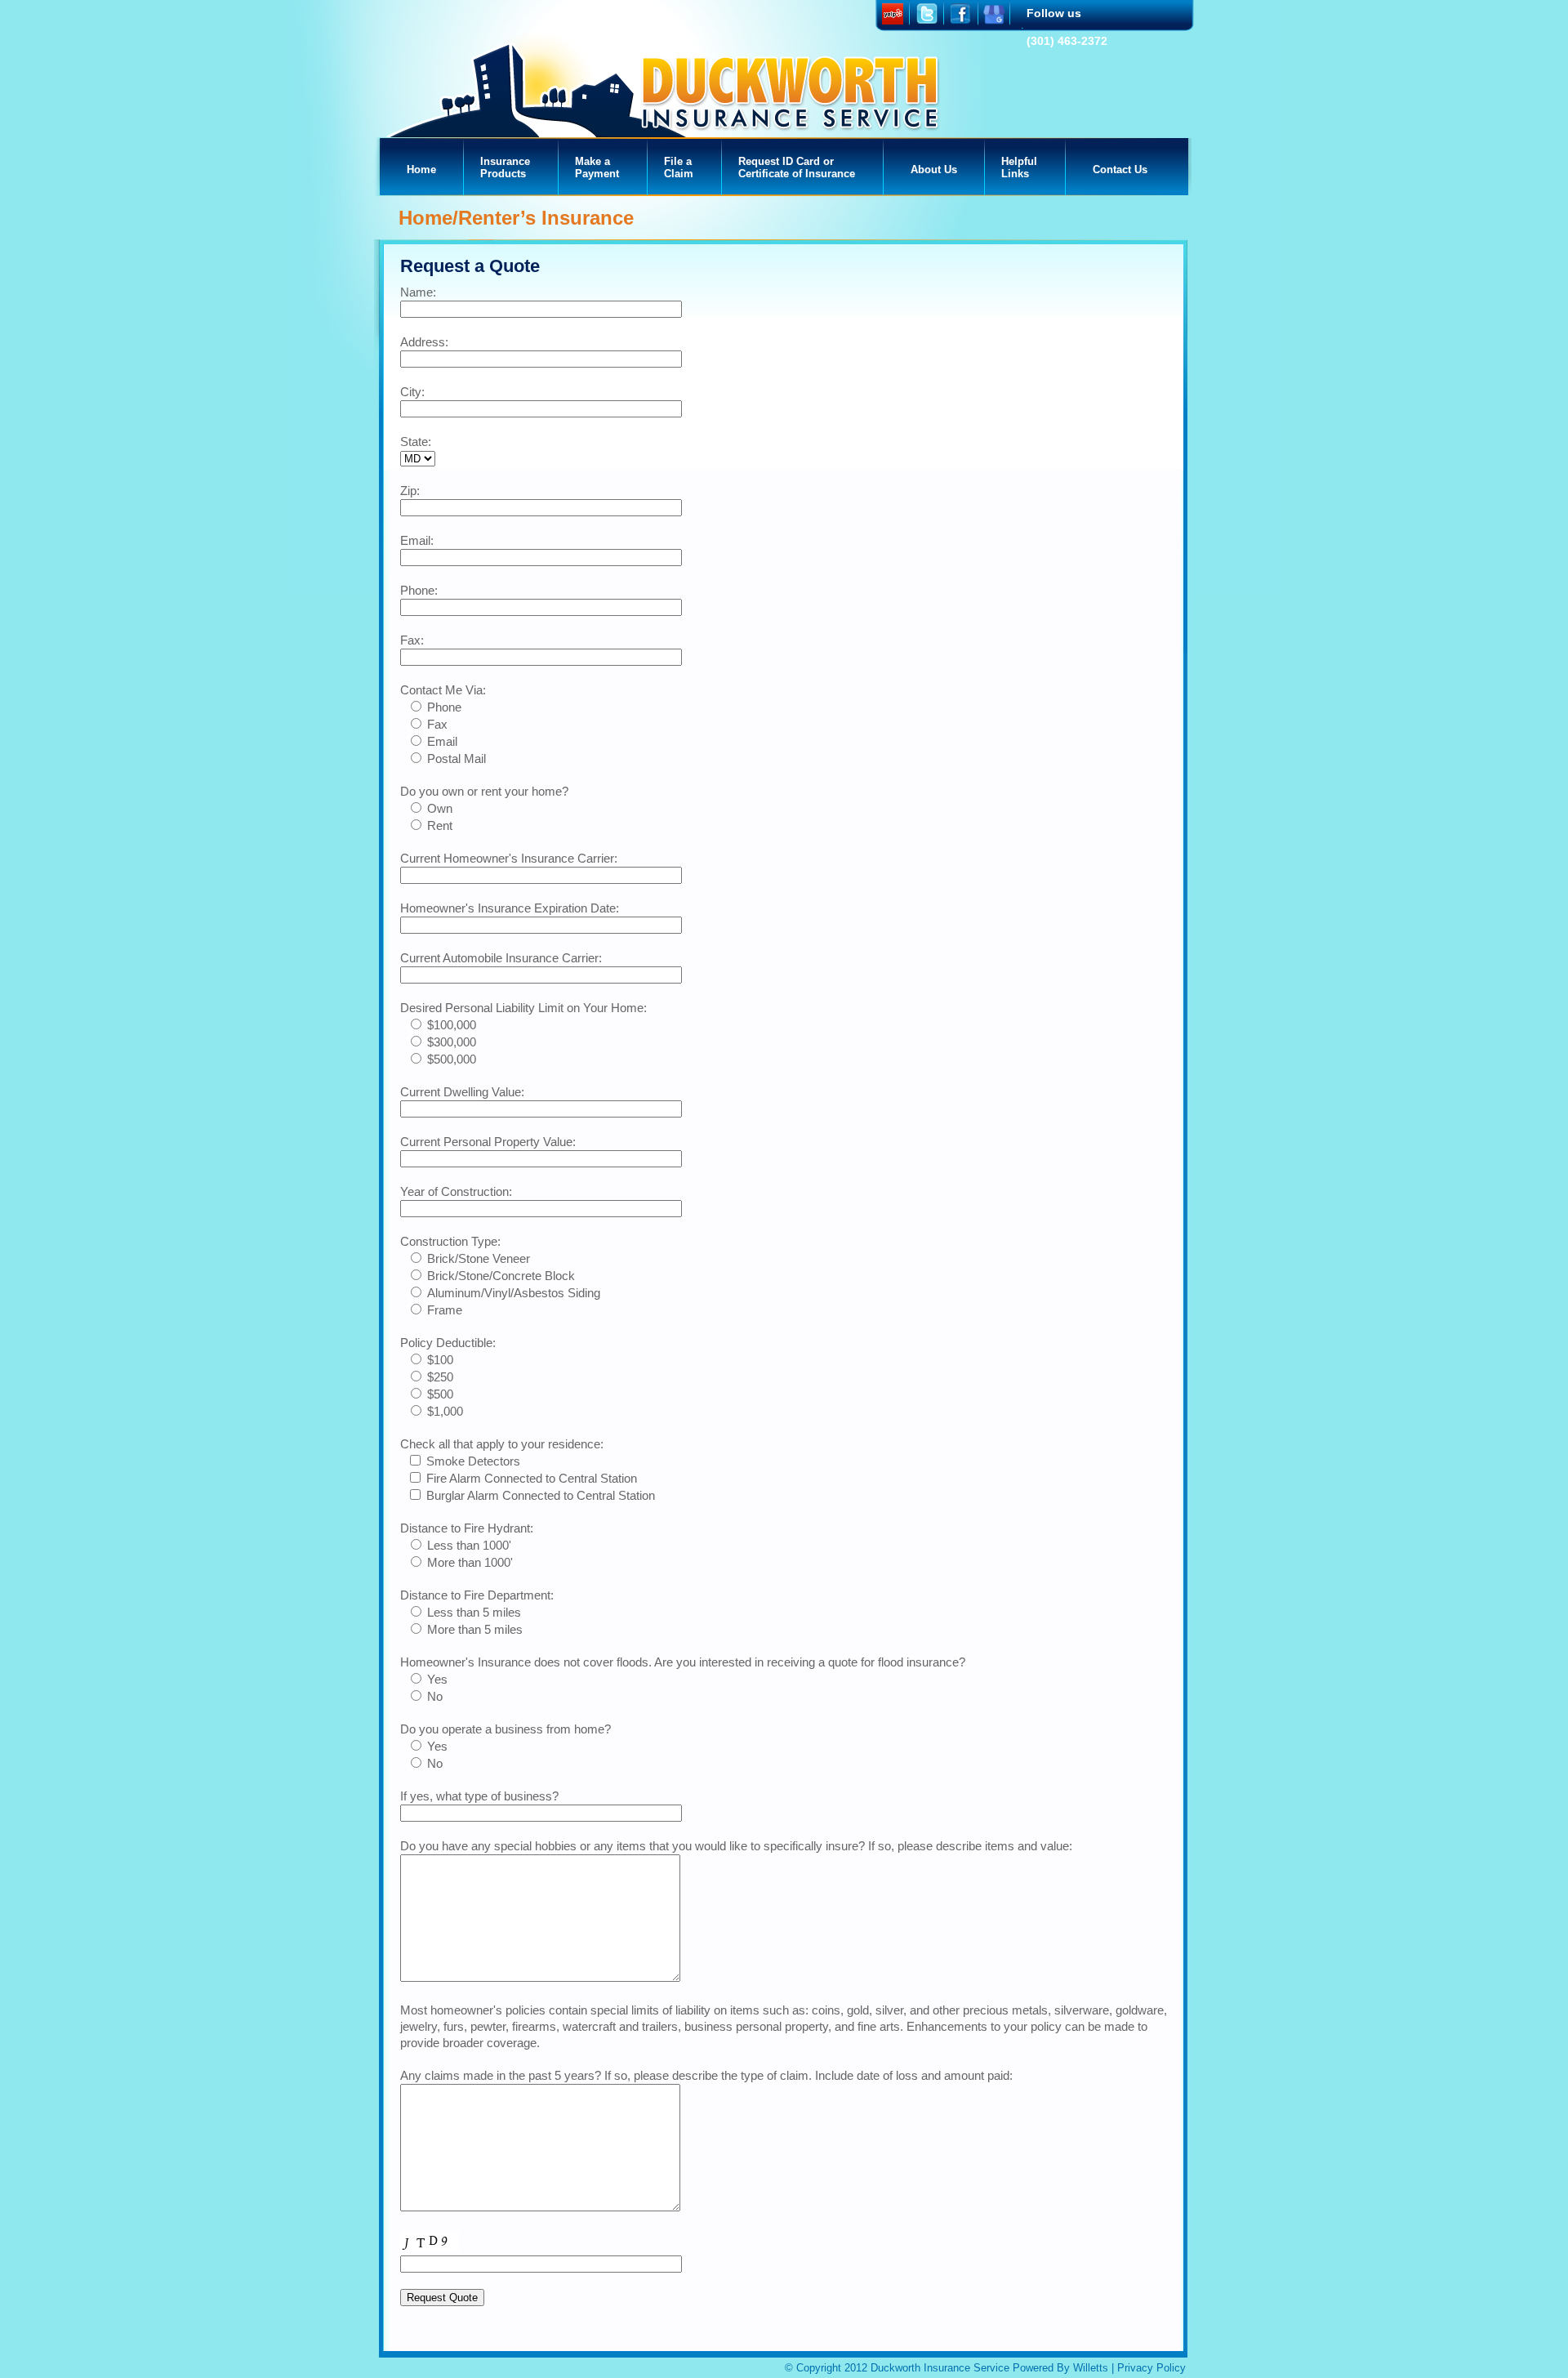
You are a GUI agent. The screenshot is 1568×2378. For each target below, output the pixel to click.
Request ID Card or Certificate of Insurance (797, 167)
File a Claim (679, 167)
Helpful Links (1019, 167)
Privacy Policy (1151, 2368)
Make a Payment (597, 167)
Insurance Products (505, 167)
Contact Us (1120, 170)
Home (421, 170)
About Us (934, 170)
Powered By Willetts (1060, 2368)
